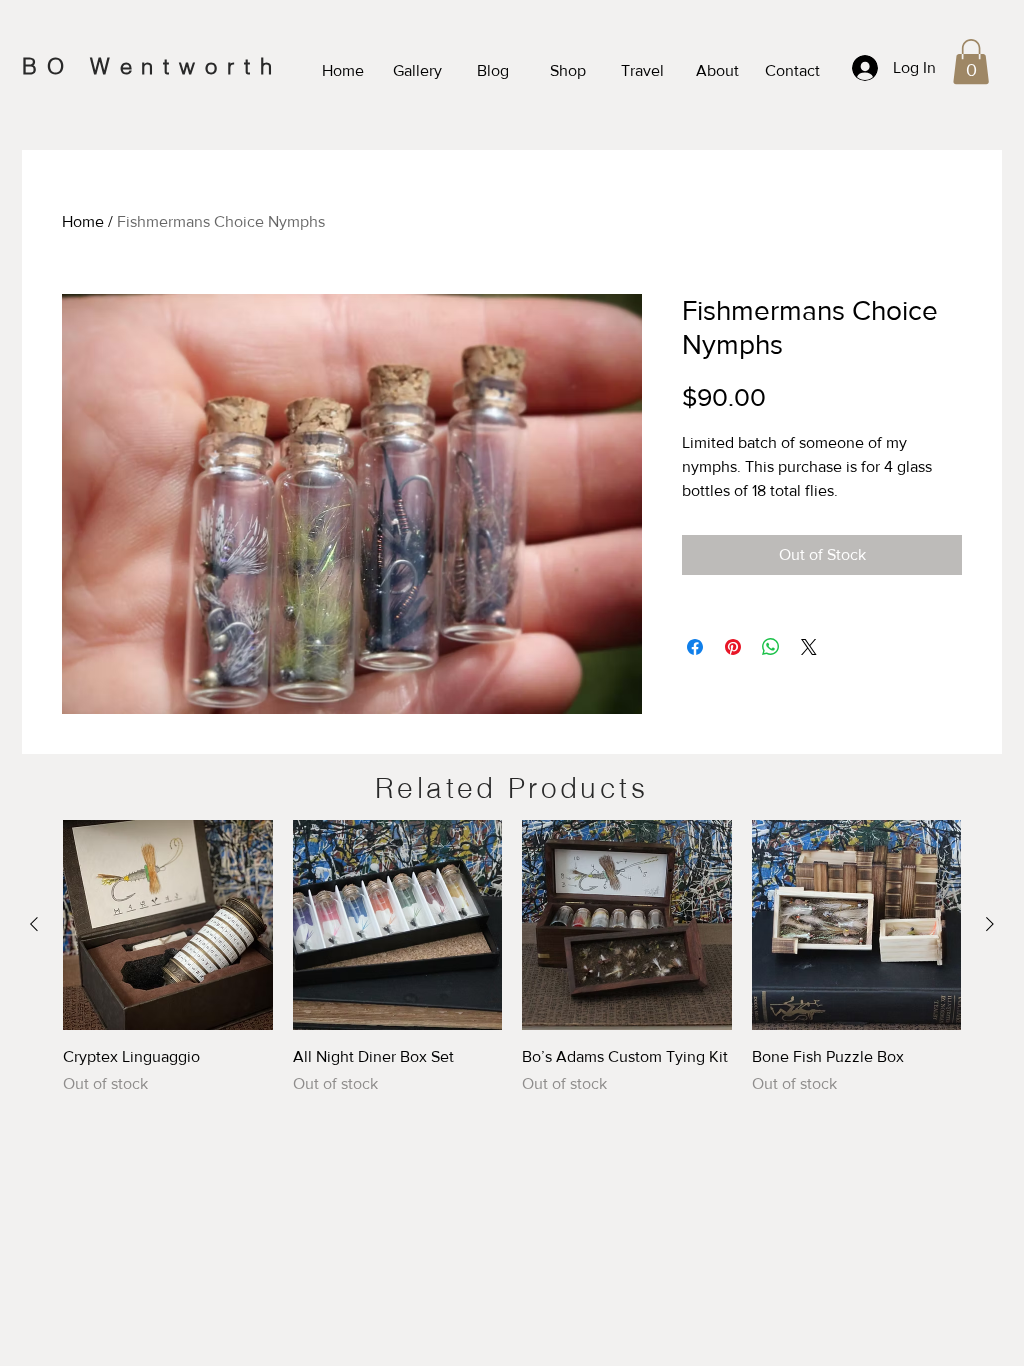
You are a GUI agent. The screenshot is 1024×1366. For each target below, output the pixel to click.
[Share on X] (809, 647)
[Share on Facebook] (695, 647)
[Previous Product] (34, 924)
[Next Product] (990, 924)
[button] (971, 61)
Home (83, 221)
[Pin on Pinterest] (733, 647)
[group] (512, 969)
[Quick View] (168, 925)
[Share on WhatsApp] (771, 647)
